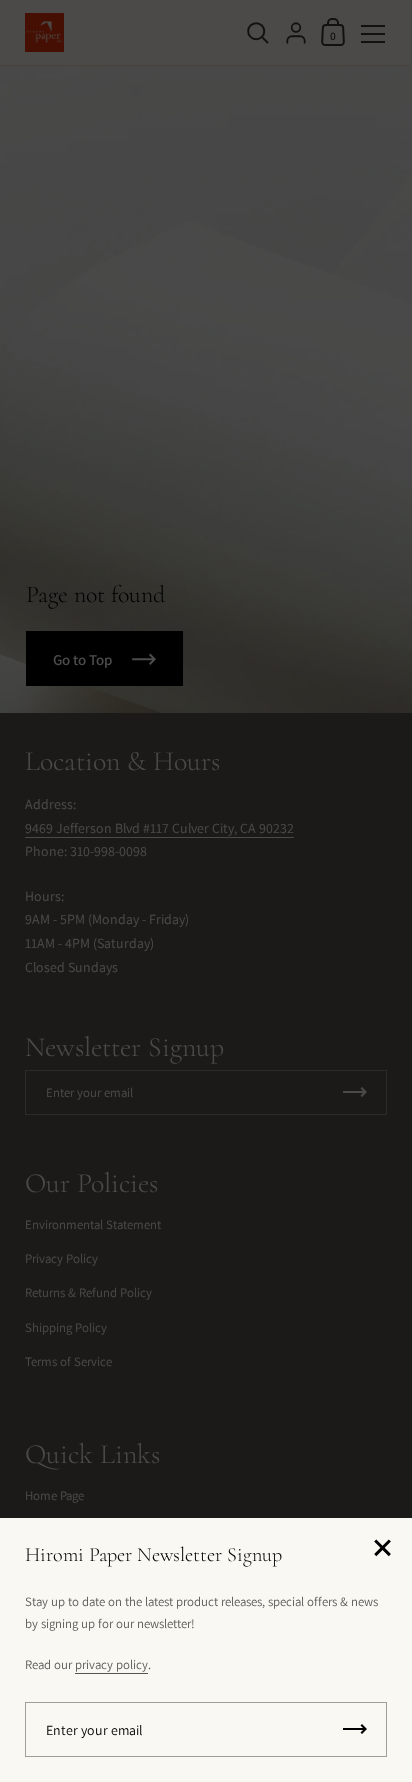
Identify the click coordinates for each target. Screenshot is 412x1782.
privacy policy (111, 1664)
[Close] (382, 1549)
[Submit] (355, 1729)
